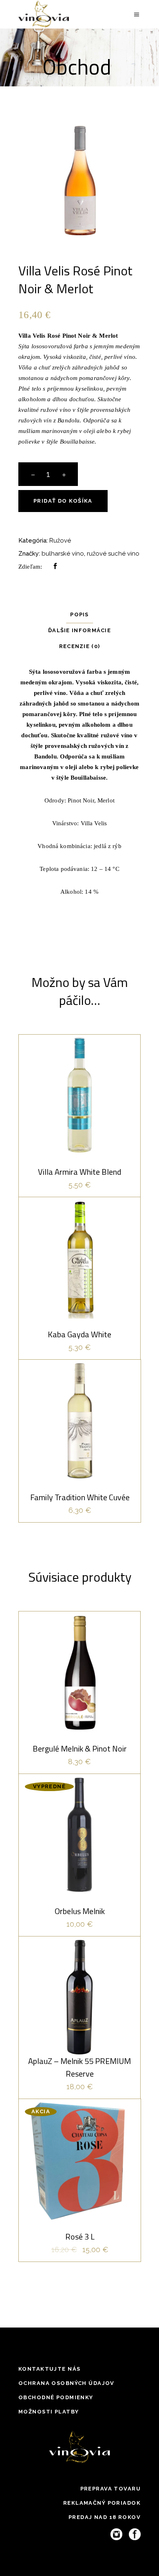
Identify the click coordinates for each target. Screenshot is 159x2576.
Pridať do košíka (63, 501)
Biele (79, 1080)
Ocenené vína (95, 1657)
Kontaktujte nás (49, 2369)
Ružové (60, 541)
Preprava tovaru (110, 2489)
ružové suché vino (113, 554)
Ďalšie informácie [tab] (79, 630)
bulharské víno (63, 554)
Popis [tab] (79, 614)
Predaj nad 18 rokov (105, 2517)
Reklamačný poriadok (102, 2503)
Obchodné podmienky (56, 2397)
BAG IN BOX (65, 2144)
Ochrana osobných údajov (66, 2383)
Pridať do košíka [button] (80, 1153)
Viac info (79, 1910)
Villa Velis (94, 823)
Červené (54, 1657)
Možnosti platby (49, 2412)
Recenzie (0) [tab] (80, 646)
